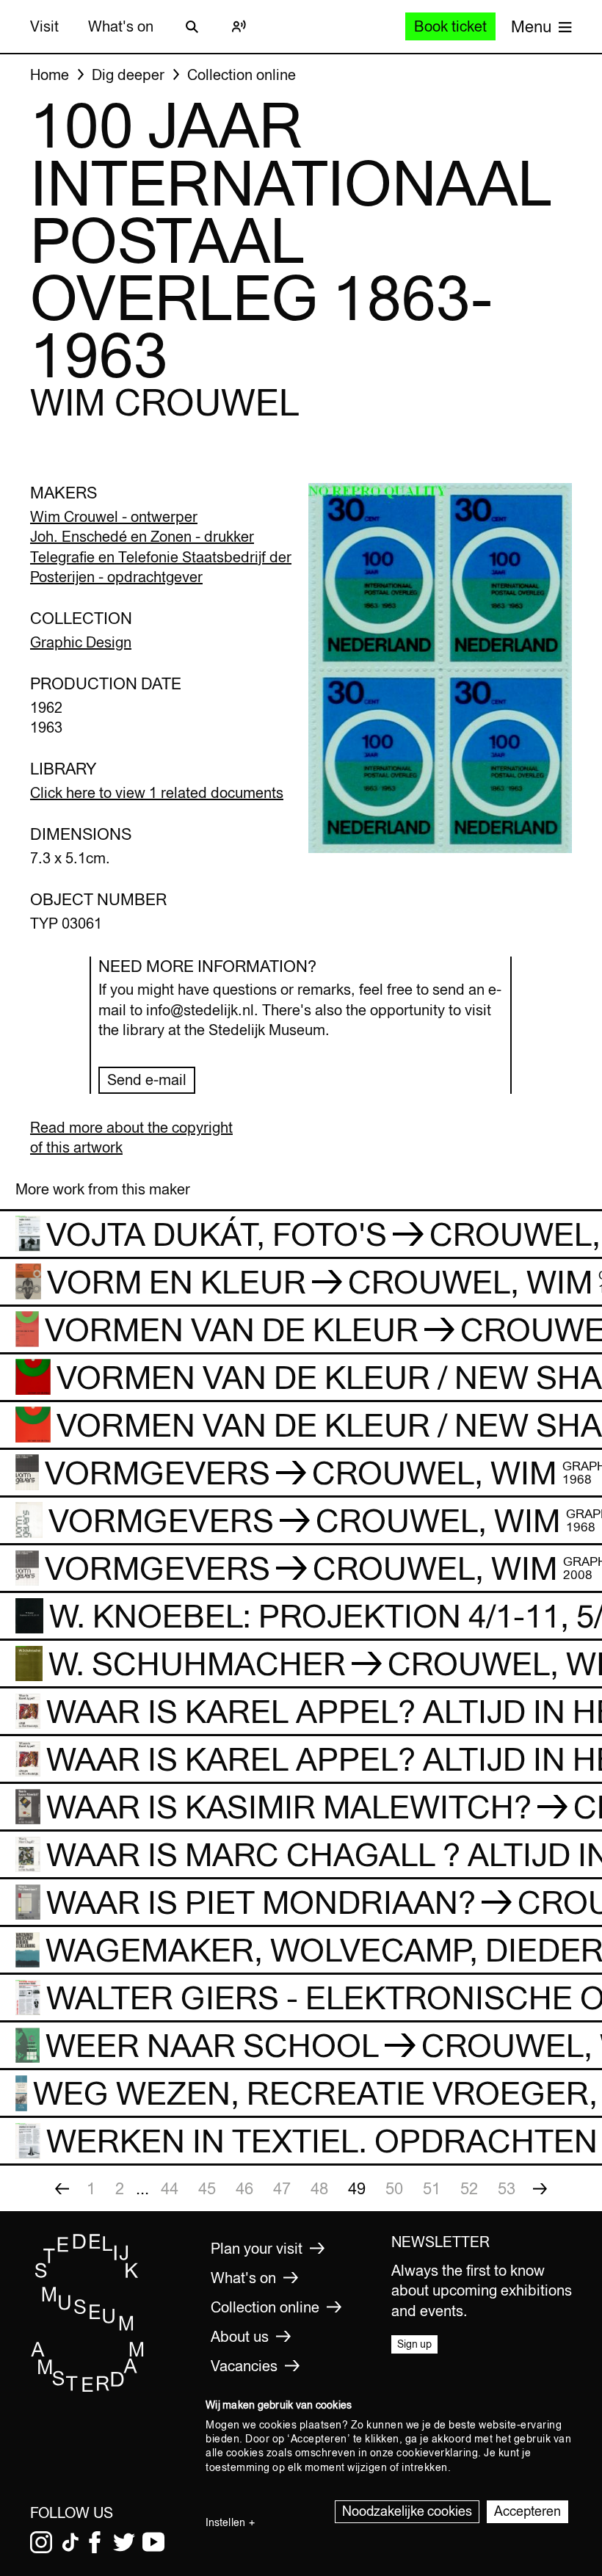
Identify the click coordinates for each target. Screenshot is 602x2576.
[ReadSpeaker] (239, 26)
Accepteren (527, 2511)
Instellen (225, 2522)
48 (319, 2188)
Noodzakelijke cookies (407, 2511)
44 (170, 2188)
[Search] (192, 26)
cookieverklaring (437, 2453)
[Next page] (540, 2188)
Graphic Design (81, 642)
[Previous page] (62, 2188)
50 (394, 2188)
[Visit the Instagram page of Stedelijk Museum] (41, 2542)
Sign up (414, 2344)
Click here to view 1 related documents (157, 792)
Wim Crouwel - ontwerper (114, 516)
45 (207, 2188)
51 (432, 2188)
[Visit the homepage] (88, 2389)
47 (282, 2188)
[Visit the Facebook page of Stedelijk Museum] (95, 2542)
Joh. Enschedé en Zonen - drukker (142, 536)
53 (507, 2188)
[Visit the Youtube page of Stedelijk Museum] (153, 2542)
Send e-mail (147, 1080)
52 (469, 2188)
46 (244, 2188)
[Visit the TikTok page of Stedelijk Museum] (70, 2542)
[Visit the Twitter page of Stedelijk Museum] (124, 2542)
